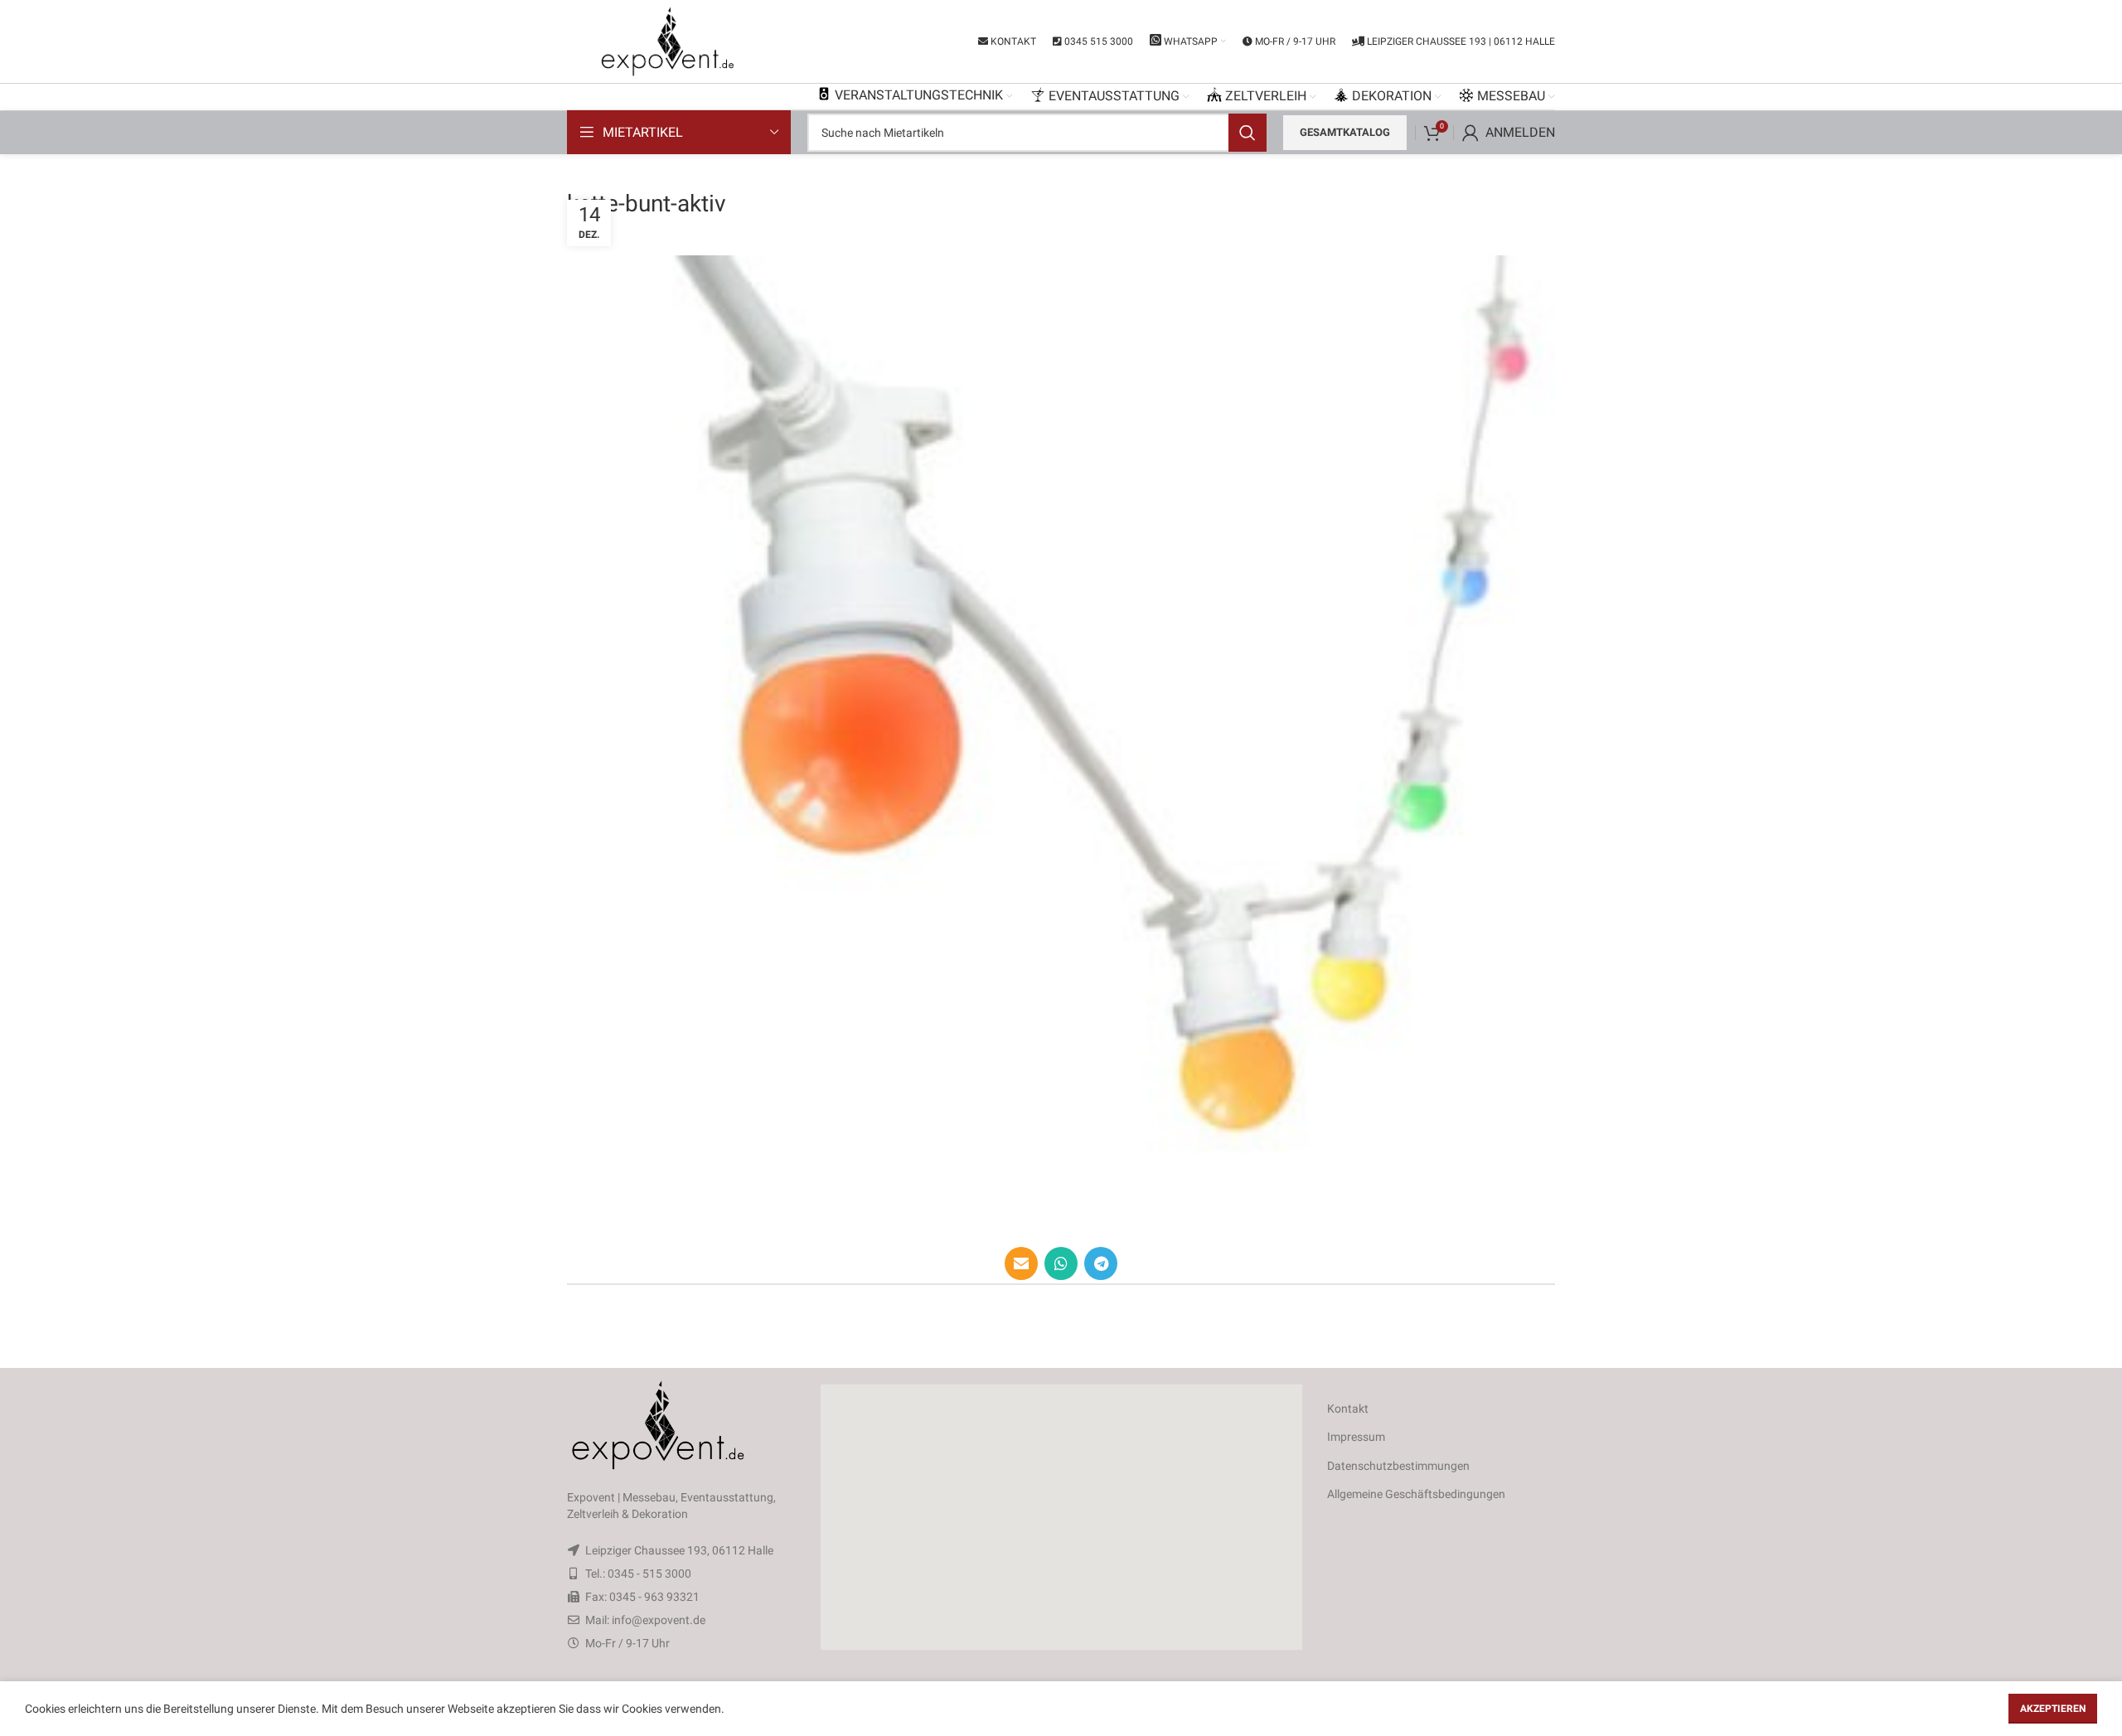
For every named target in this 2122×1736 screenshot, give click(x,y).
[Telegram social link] (1101, 1263)
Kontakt (1348, 1409)
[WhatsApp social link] (1061, 1263)
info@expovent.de (659, 1620)
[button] (1061, 1517)
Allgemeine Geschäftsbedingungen (1416, 1494)
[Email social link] (1021, 1263)
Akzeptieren (2053, 1709)
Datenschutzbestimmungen (1398, 1466)
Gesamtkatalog (1345, 132)
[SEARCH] (1248, 133)
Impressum (1356, 1437)
